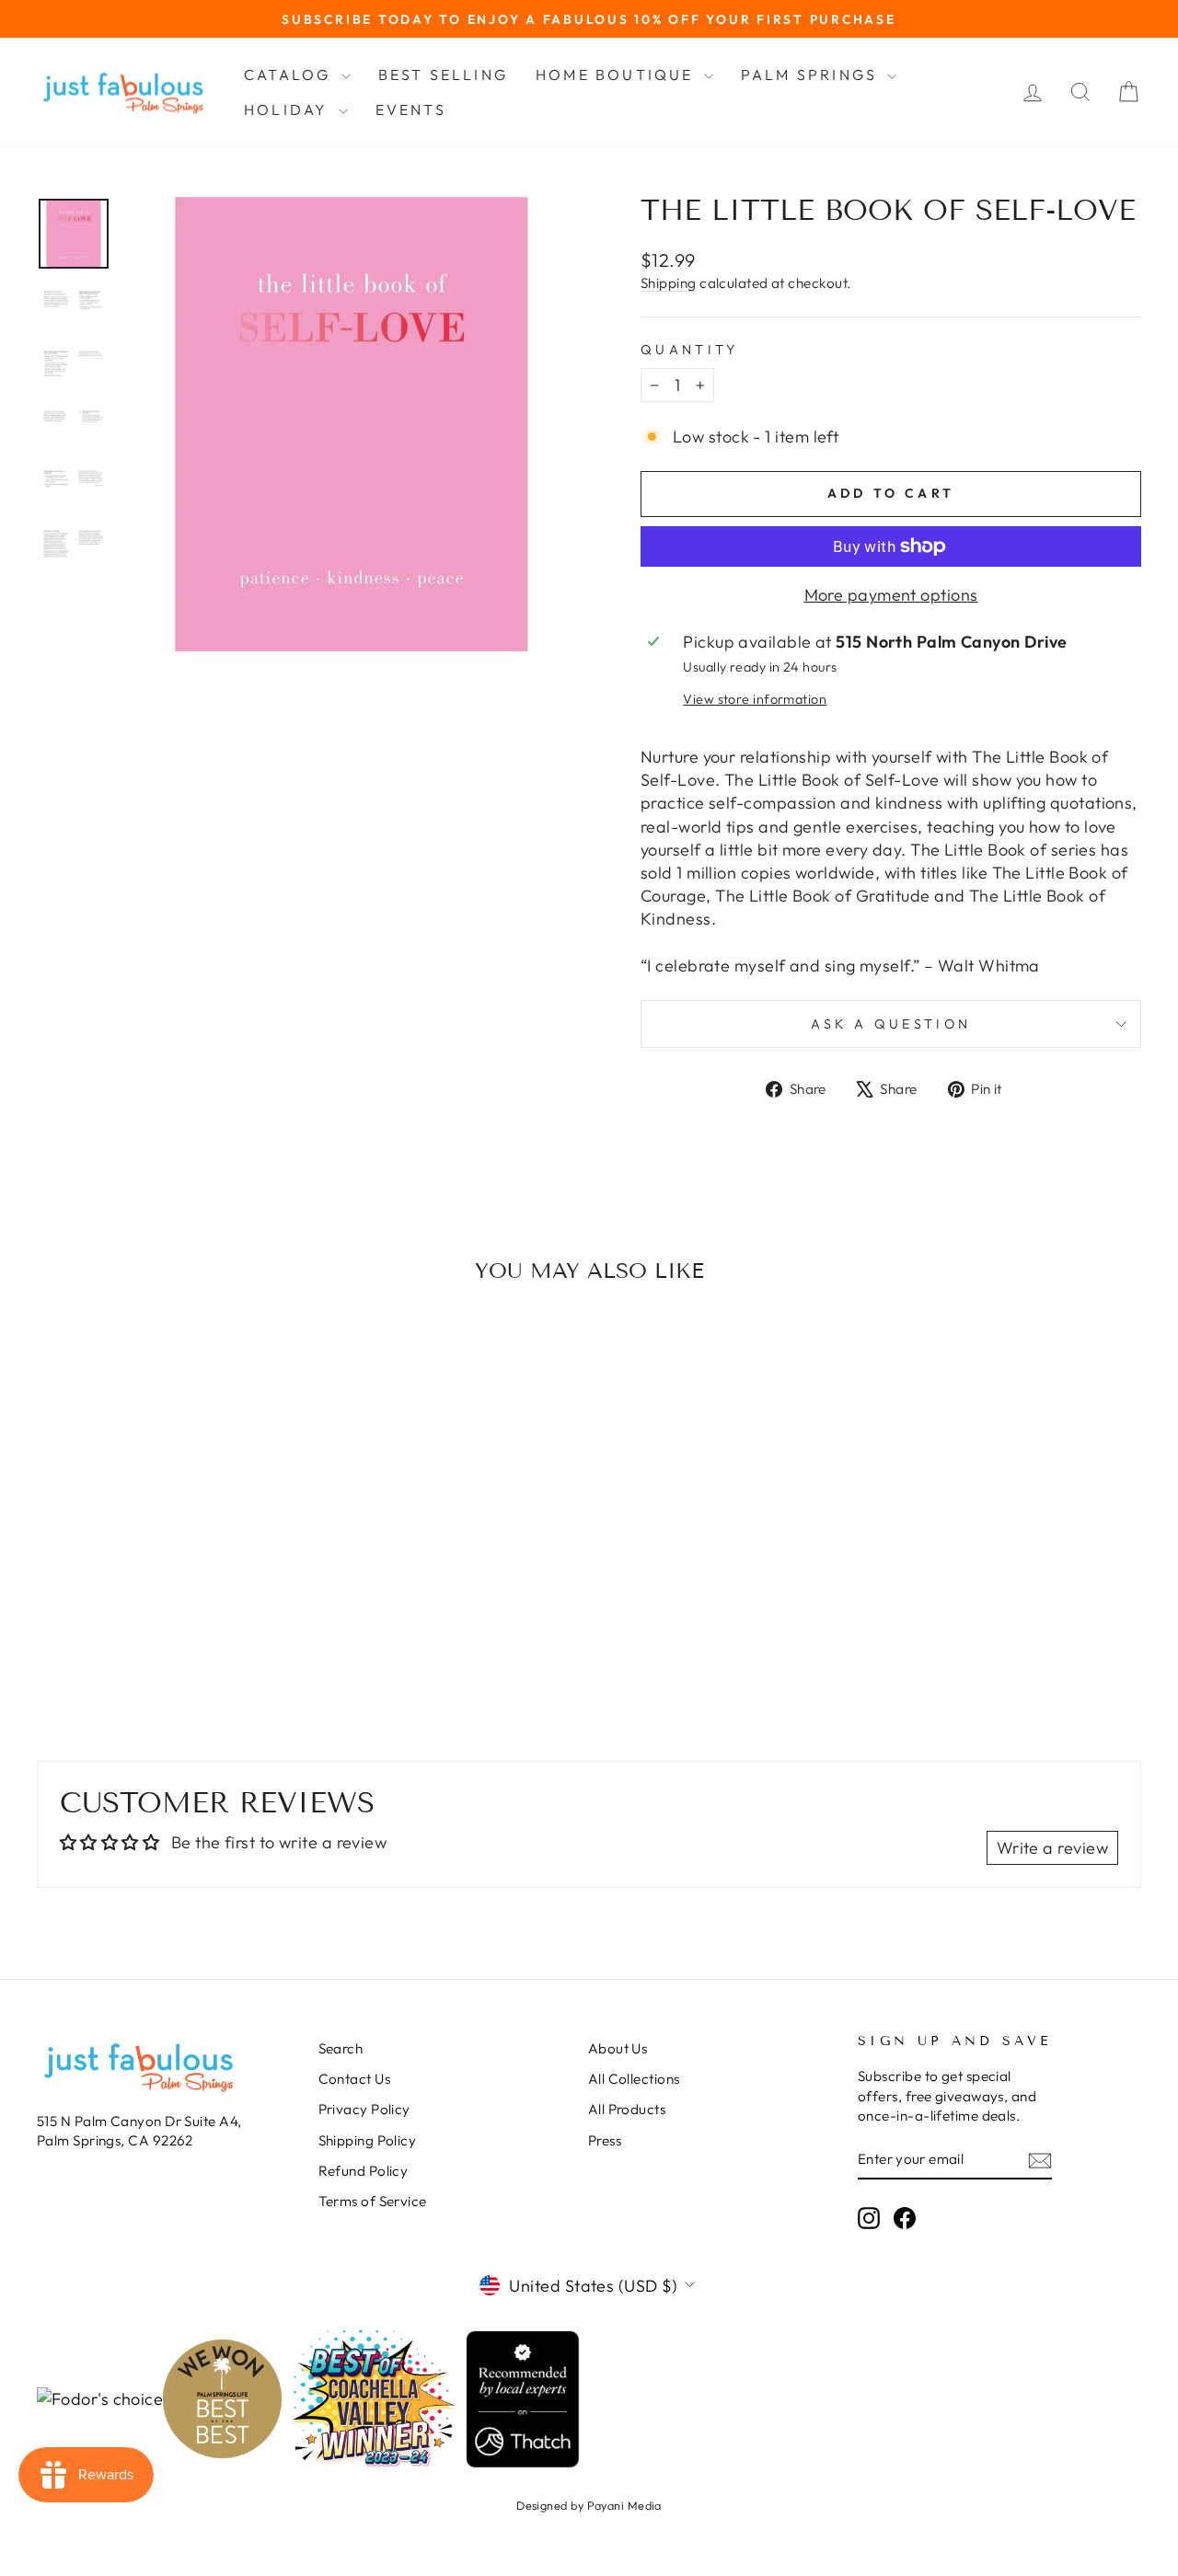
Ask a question (891, 1024)
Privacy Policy (364, 2109)
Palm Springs (812, 75)
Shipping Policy (368, 2140)
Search (341, 2048)
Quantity (690, 350)
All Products (627, 2109)
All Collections (634, 2079)
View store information (755, 699)
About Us (618, 2048)
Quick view (167, 1566)
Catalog (290, 75)
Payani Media (624, 2505)
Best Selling (443, 75)
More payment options (891, 595)
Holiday (289, 109)
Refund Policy (364, 2171)
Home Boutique (618, 75)
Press (605, 2140)
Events (411, 109)
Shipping (669, 283)
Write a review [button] (1052, 1848)
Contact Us (355, 2079)
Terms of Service (373, 2201)
